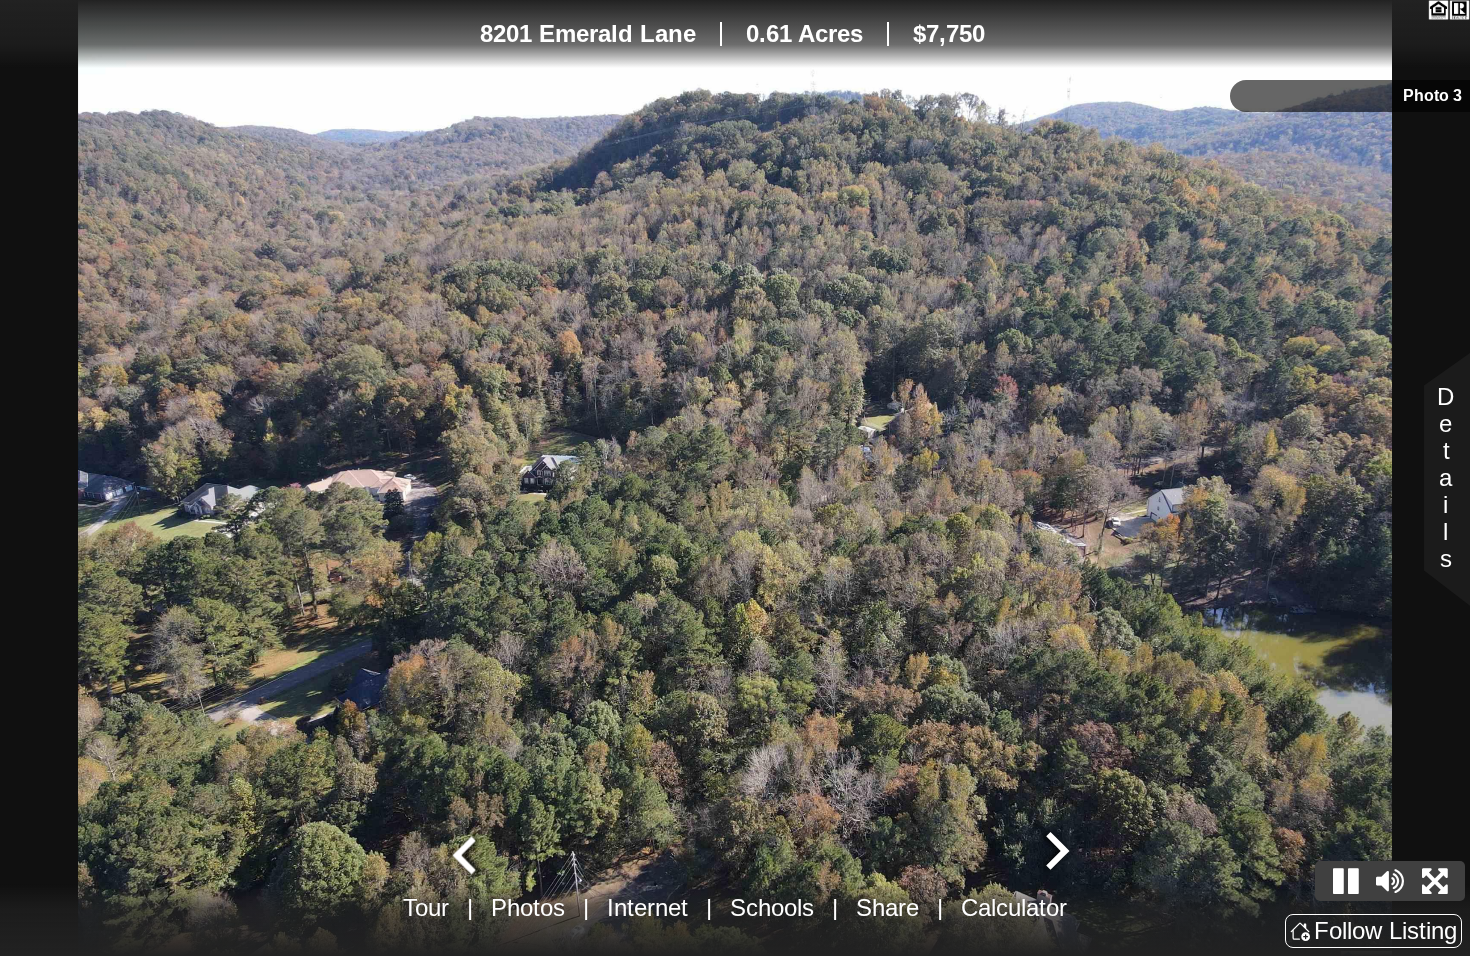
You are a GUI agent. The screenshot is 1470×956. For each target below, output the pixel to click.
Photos (528, 907)
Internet (647, 907)
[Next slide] (1055, 853)
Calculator (1014, 907)
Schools (772, 907)
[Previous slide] (467, 853)
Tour (426, 907)
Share (887, 907)
